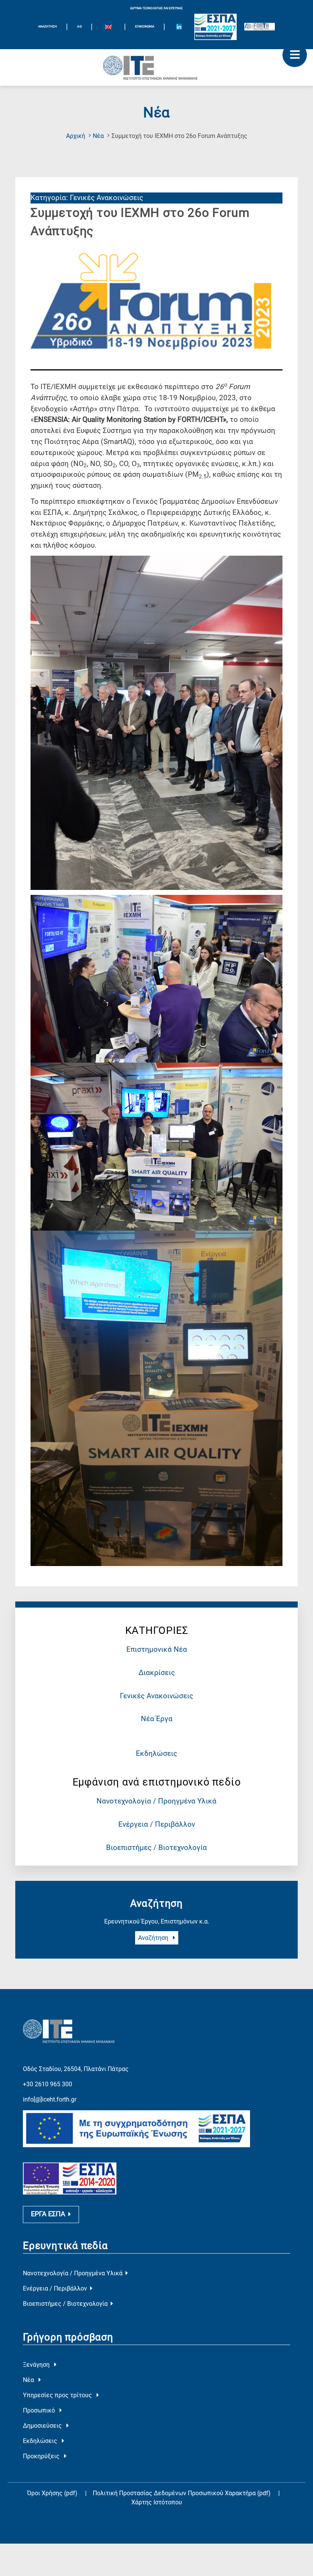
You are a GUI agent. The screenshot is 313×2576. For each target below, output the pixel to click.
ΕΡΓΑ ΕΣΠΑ (48, 2214)
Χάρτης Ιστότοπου (157, 2502)
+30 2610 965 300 (48, 2084)
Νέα (98, 136)
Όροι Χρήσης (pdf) (52, 2493)
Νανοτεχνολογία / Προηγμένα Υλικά (156, 1801)
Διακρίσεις (157, 1673)
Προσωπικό (40, 2410)
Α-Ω (79, 26)
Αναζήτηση (154, 1938)
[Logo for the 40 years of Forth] (260, 27)
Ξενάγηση (37, 2365)
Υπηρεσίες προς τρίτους (58, 2395)
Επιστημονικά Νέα (157, 1649)
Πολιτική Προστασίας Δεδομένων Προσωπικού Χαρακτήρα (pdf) (182, 2493)
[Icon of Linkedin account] (179, 27)
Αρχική (76, 136)
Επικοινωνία (145, 26)
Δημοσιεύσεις (43, 2426)
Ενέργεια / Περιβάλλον (157, 1824)
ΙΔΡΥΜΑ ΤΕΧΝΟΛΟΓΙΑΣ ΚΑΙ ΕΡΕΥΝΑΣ (156, 8)
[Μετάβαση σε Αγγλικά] (108, 28)
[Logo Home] (156, 67)
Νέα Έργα (157, 1719)
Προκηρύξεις (42, 2456)
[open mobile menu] (295, 55)
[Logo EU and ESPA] (216, 27)
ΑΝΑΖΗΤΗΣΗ (48, 26)
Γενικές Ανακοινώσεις (156, 1696)
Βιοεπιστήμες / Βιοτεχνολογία (156, 1847)
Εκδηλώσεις (156, 1753)
